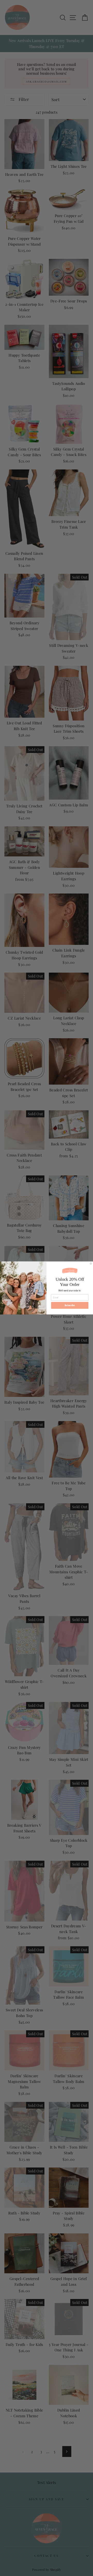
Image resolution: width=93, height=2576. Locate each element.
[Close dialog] (91, 1263)
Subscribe (70, 1305)
